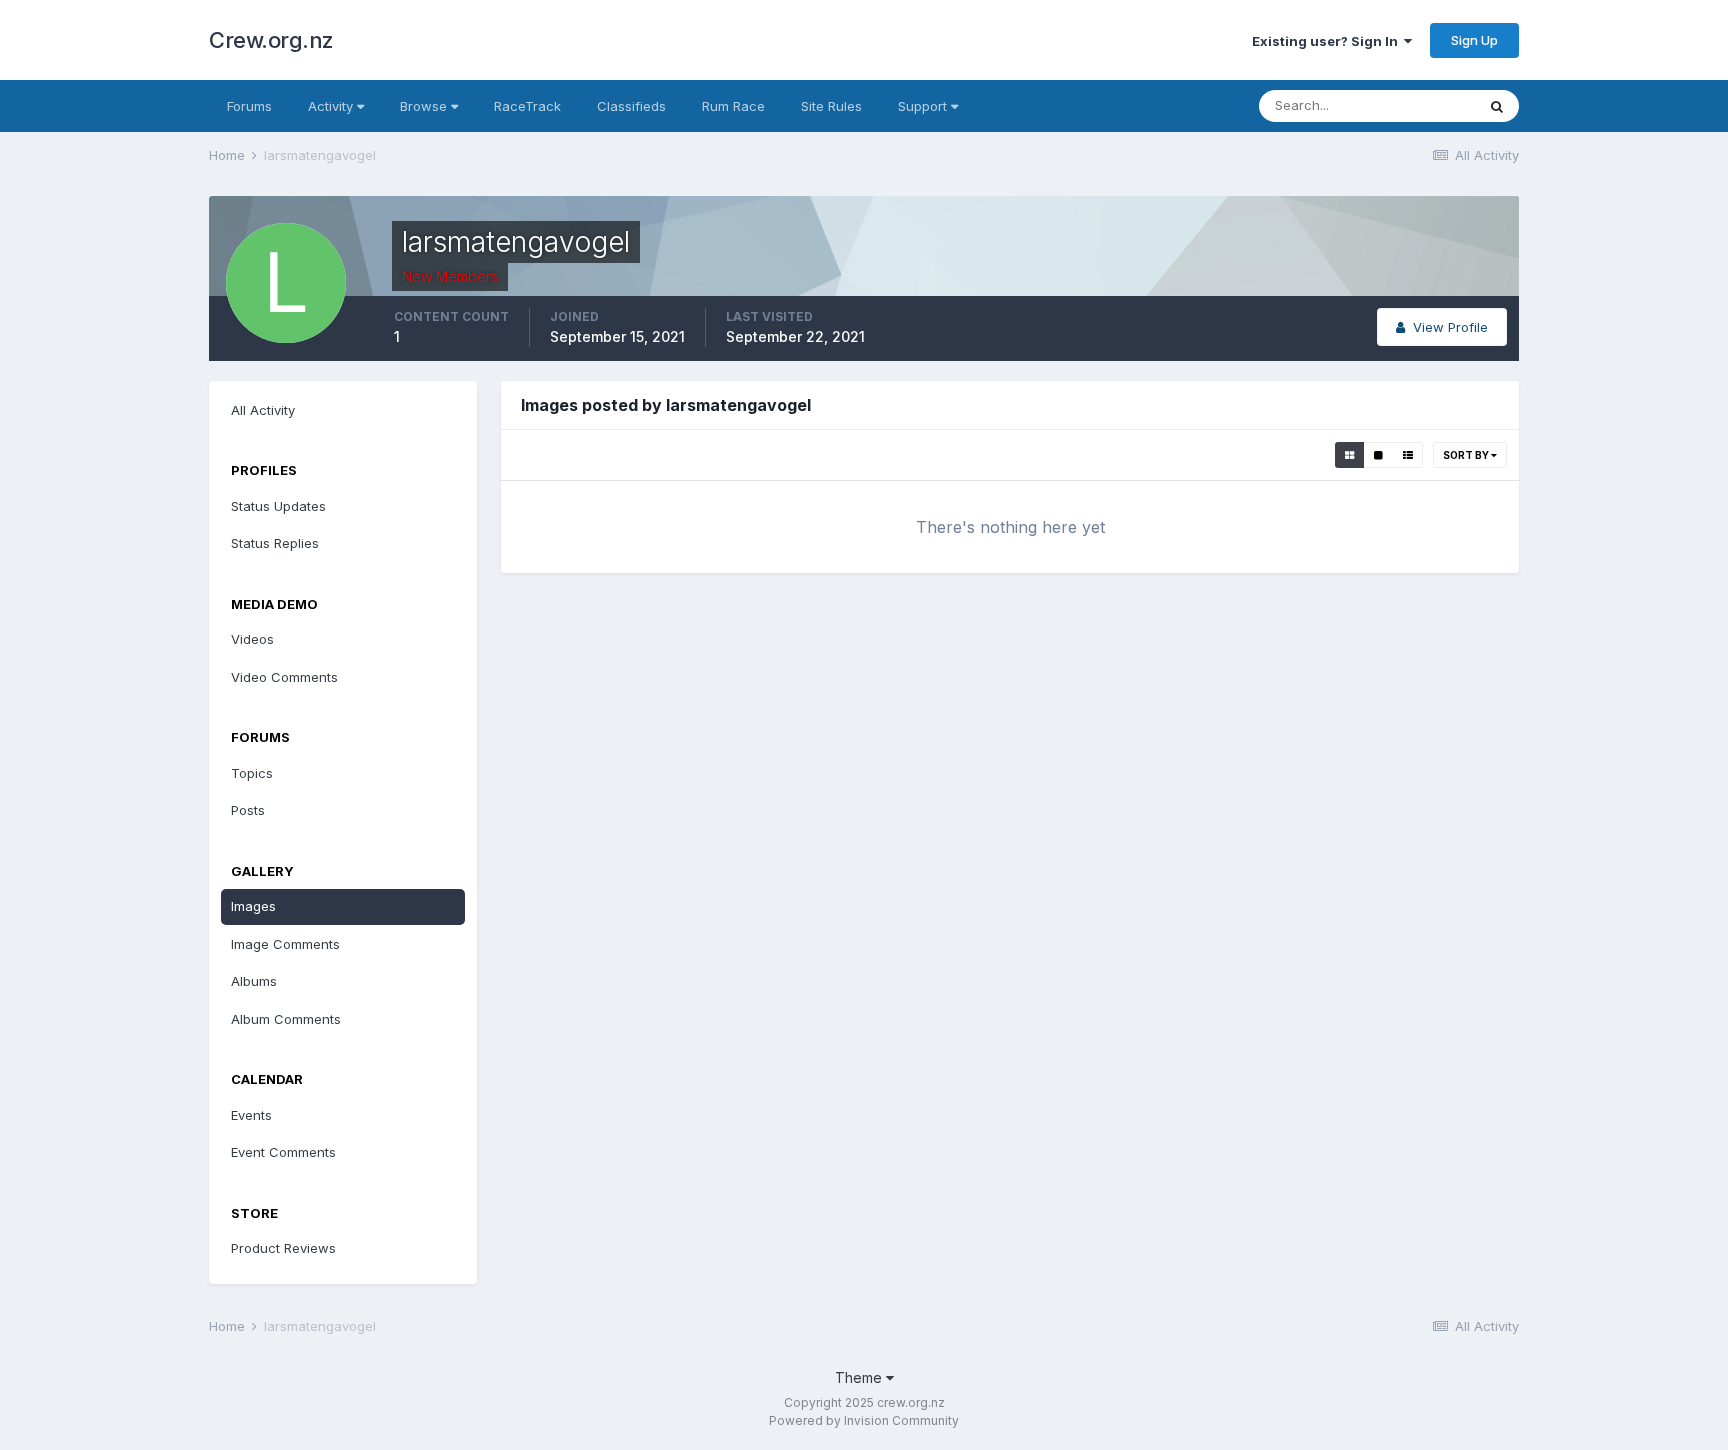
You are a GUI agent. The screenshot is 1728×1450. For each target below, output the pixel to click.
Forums (249, 106)
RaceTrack (527, 106)
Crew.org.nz (271, 40)
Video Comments (284, 677)
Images (253, 906)
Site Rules (831, 106)
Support (924, 106)
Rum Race (733, 106)
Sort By (1467, 455)
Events (251, 1115)
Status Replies (275, 543)
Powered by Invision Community (864, 1420)
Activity (332, 106)
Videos (252, 639)
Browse (425, 106)
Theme (860, 1377)
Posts (248, 810)
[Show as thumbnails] (1349, 455)
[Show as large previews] (1378, 455)
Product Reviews (283, 1248)
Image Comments (285, 944)
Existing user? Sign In (1328, 41)
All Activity (263, 410)
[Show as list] (1408, 455)
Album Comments (286, 1019)
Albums (254, 981)
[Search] (1497, 106)
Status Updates (278, 506)
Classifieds (631, 106)
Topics (252, 773)
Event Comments (283, 1152)
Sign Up (1474, 40)
